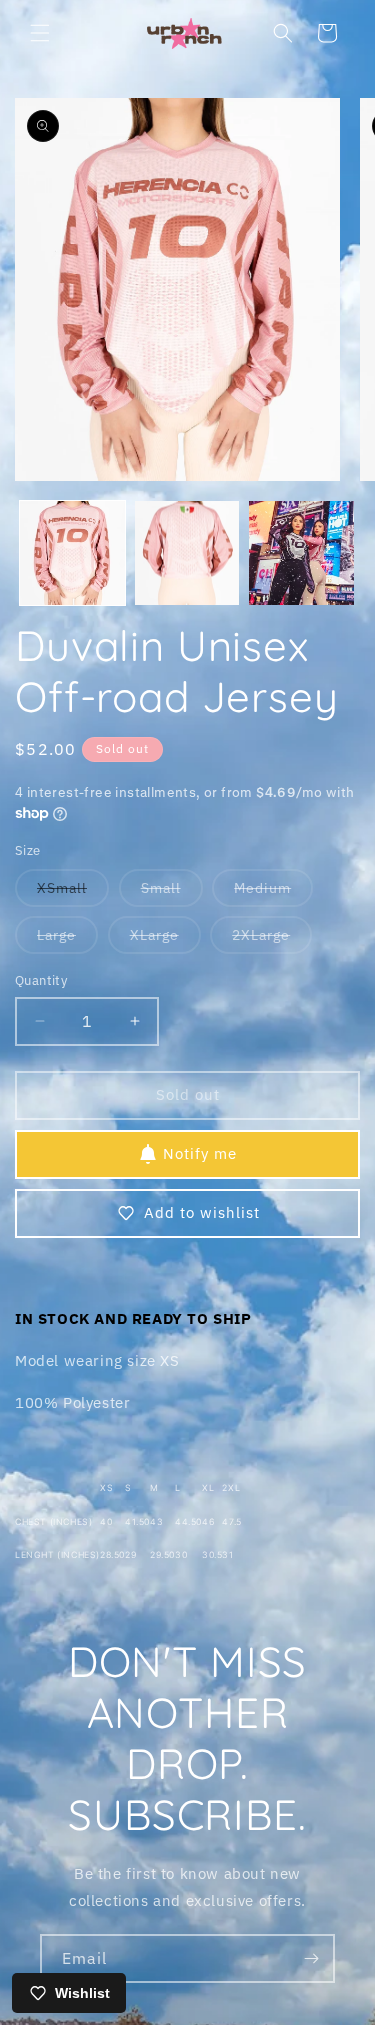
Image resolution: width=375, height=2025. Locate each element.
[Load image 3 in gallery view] (301, 553)
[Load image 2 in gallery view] (187, 553)
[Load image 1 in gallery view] (72, 553)
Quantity (41, 980)
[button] (40, 33)
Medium (273, 892)
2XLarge (272, 939)
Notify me (200, 1153)
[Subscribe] (311, 1958)
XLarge (165, 939)
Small (172, 892)
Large (67, 939)
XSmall (73, 892)
